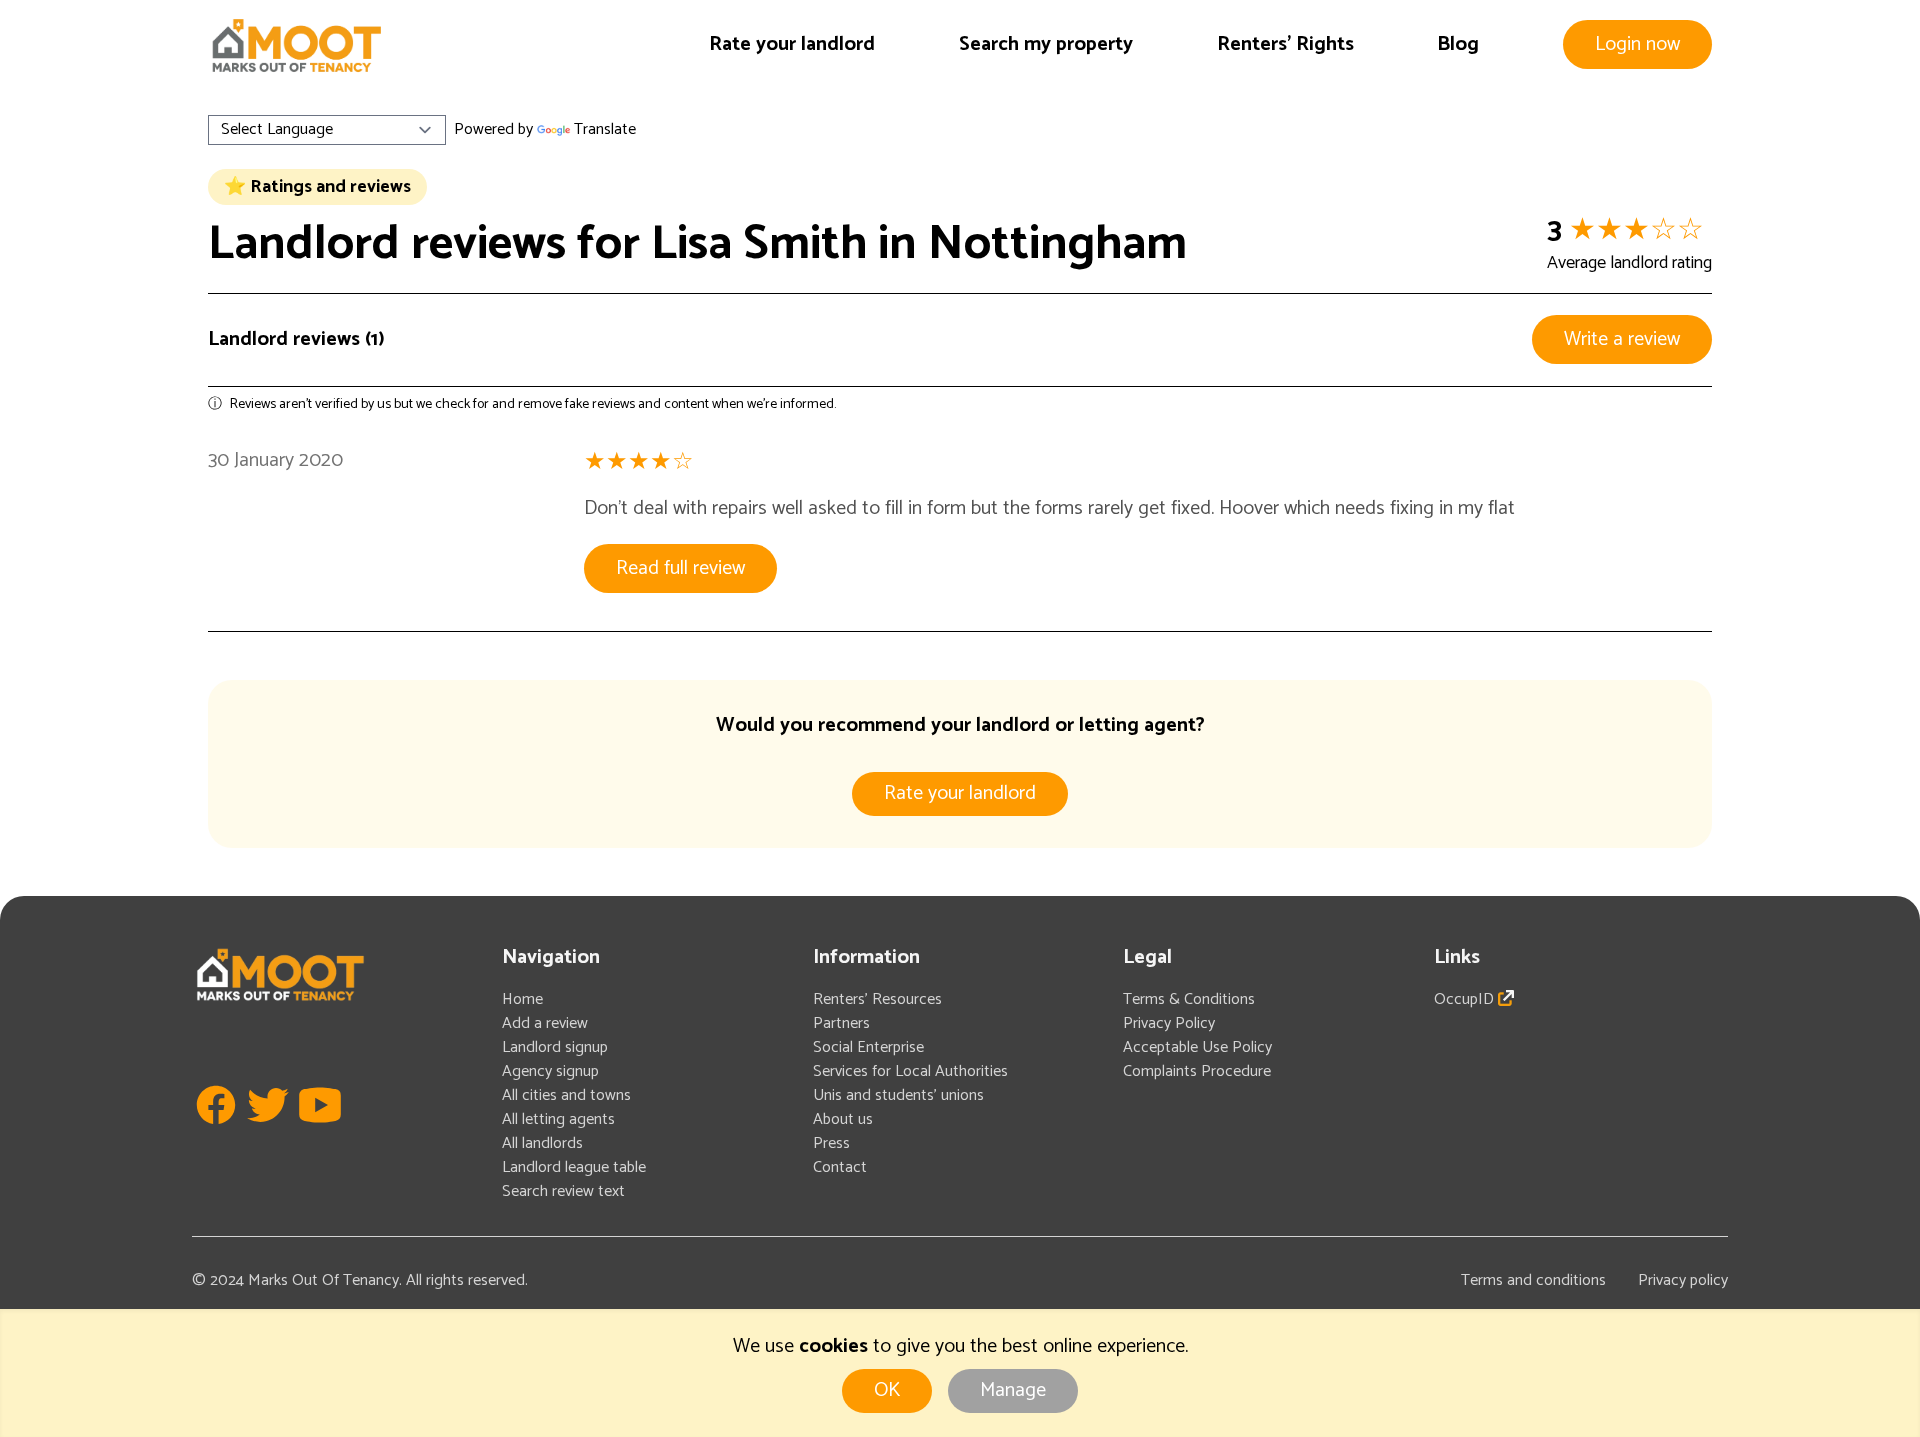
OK (887, 1390)
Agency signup (550, 1071)
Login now (1637, 44)
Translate (605, 129)
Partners (841, 1023)
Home (522, 999)
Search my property (1046, 44)
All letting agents (558, 1119)
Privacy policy (1683, 1280)
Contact (840, 1167)
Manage (1013, 1390)
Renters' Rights (1285, 44)
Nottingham (1057, 244)
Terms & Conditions (1189, 999)
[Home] (296, 45)
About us (843, 1119)
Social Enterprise (868, 1047)
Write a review (1622, 339)
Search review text (563, 1191)
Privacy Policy (1169, 1023)
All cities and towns (566, 1095)
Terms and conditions (1533, 1280)
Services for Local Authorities (910, 1071)
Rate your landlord (792, 44)
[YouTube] (320, 1134)
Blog (1458, 44)
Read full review (680, 568)
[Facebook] (216, 1134)
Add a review (545, 1023)
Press (831, 1143)
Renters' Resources (877, 999)
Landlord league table (574, 1167)
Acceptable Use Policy (1197, 1047)
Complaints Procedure (1197, 1071)
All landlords (542, 1143)
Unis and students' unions (898, 1095)
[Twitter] (268, 1134)
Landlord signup (555, 1047)
